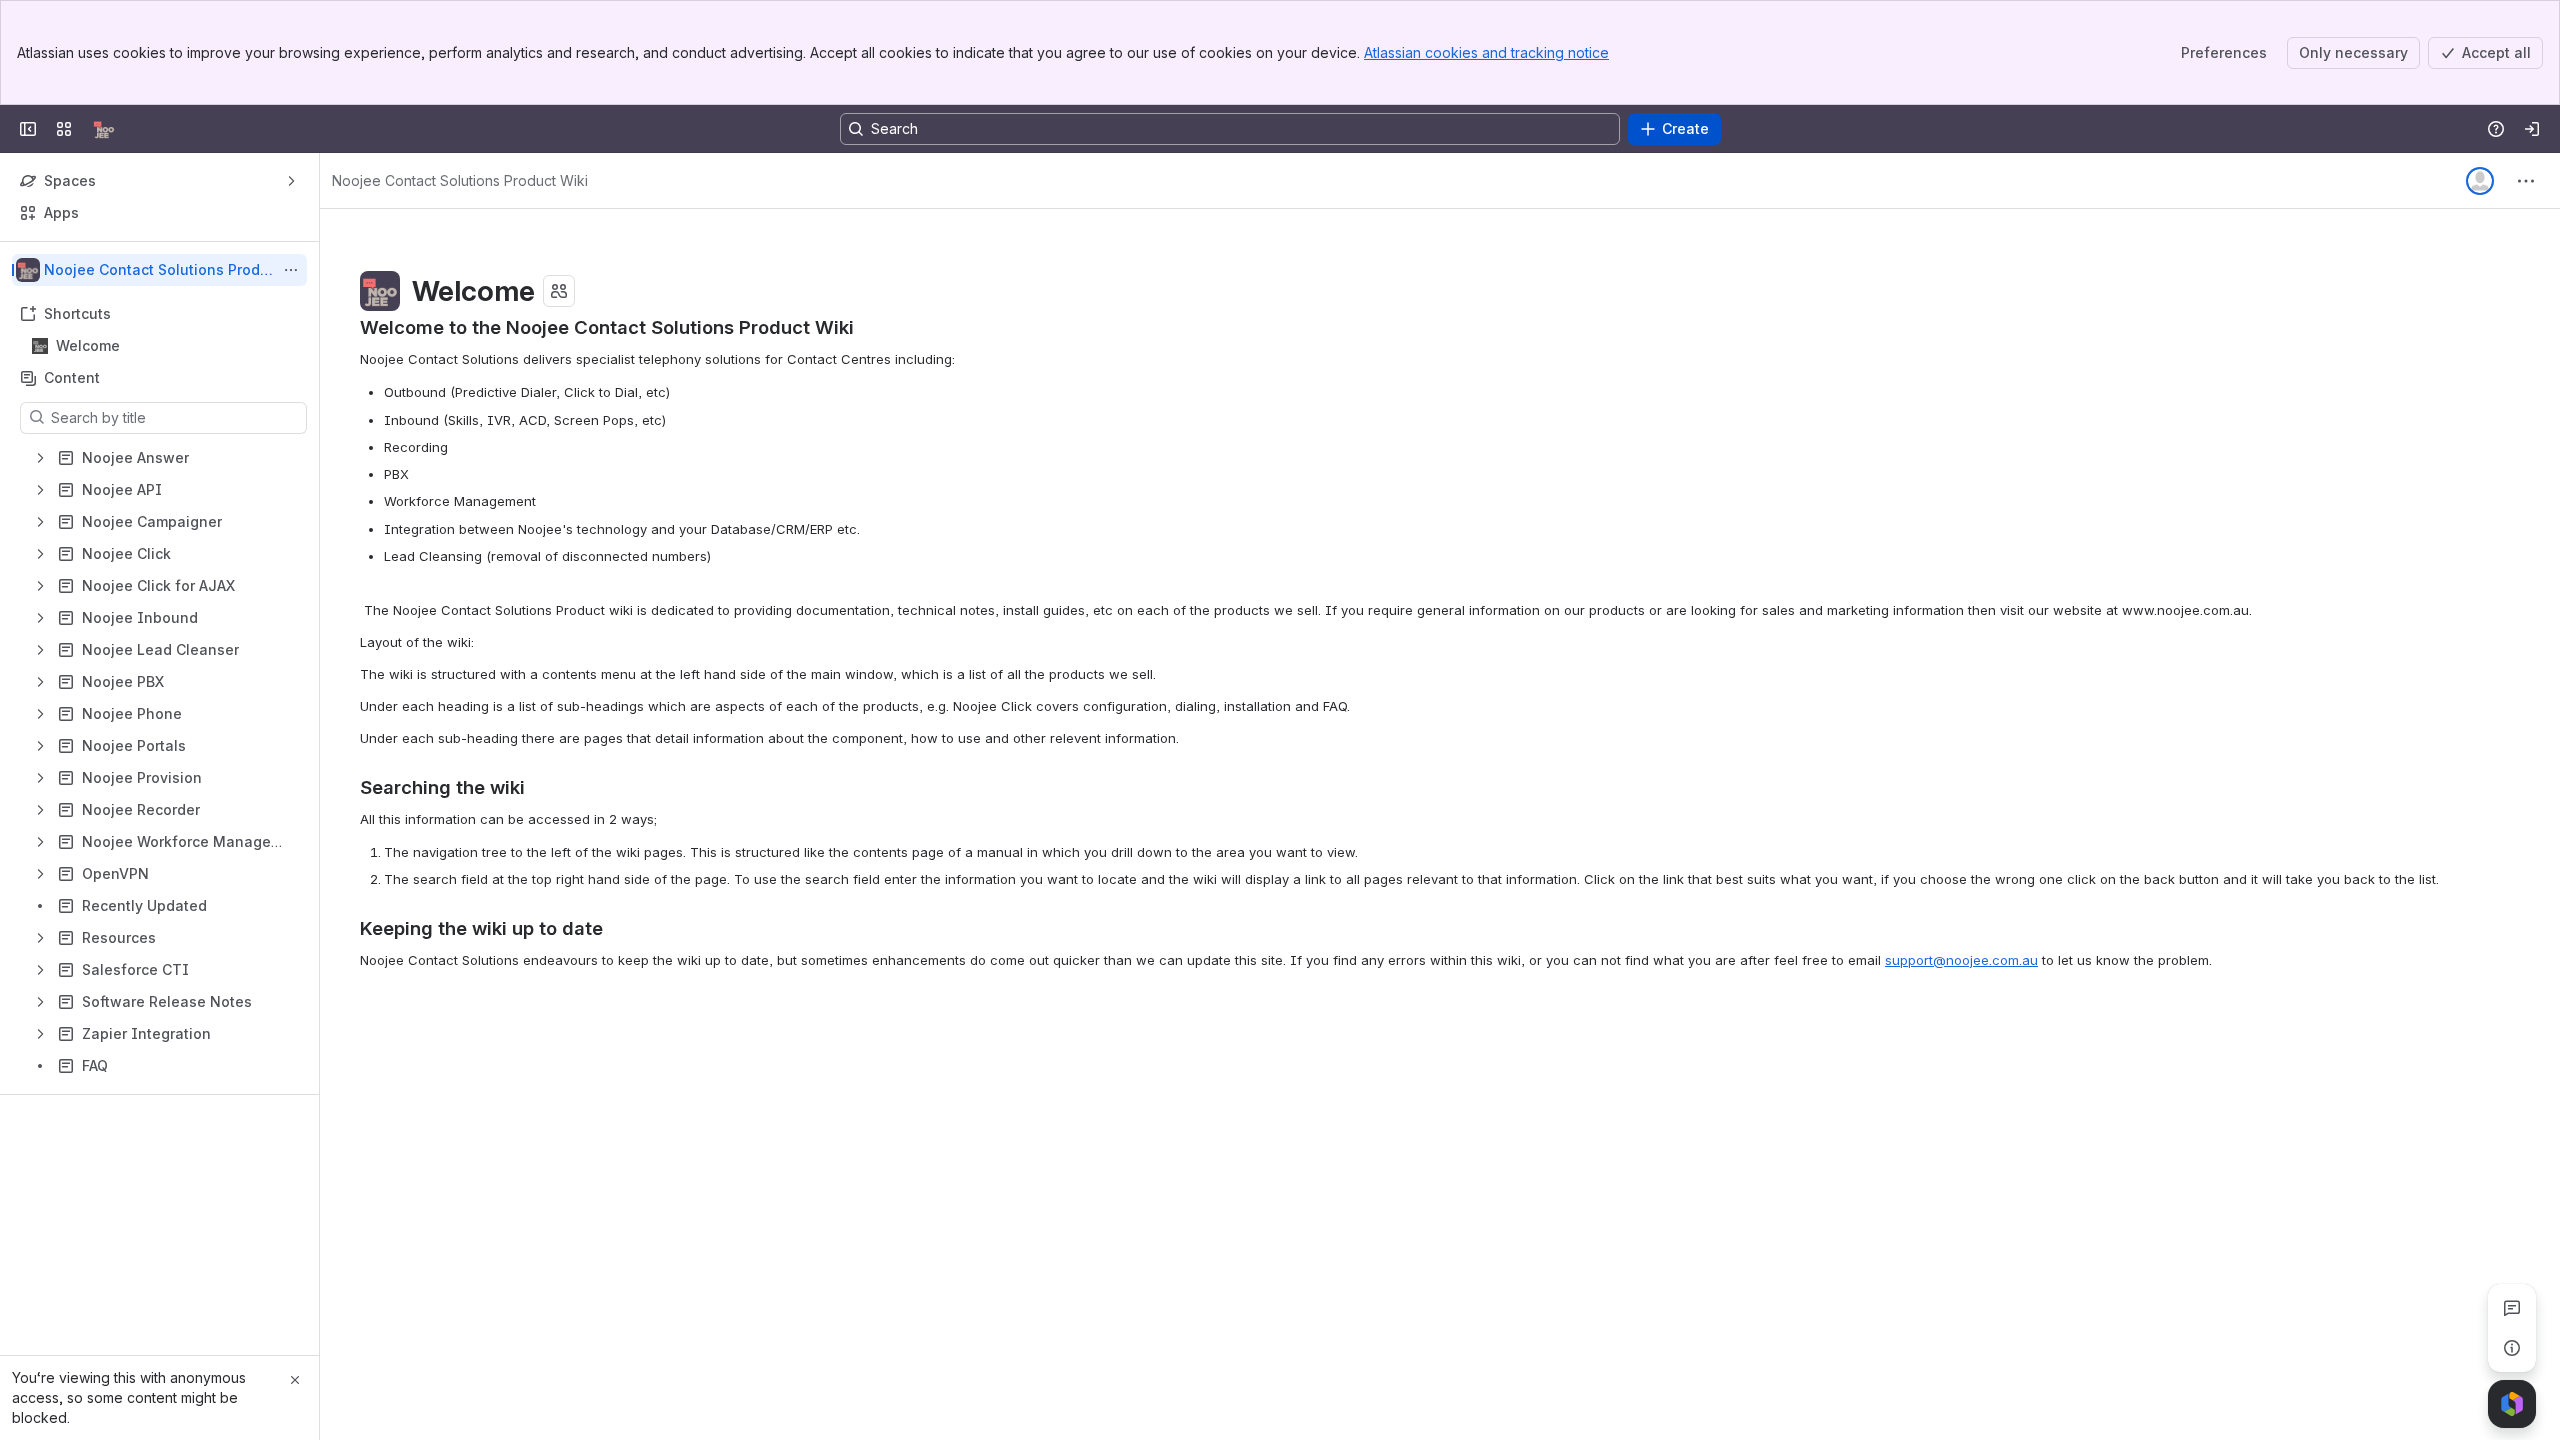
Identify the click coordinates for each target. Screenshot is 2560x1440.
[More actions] (291, 270)
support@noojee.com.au (1961, 960)
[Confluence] (104, 129)
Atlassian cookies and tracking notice (1486, 52)
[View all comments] (2512, 1308)
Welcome (165, 346)
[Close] (295, 1380)
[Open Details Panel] (2512, 1348)
